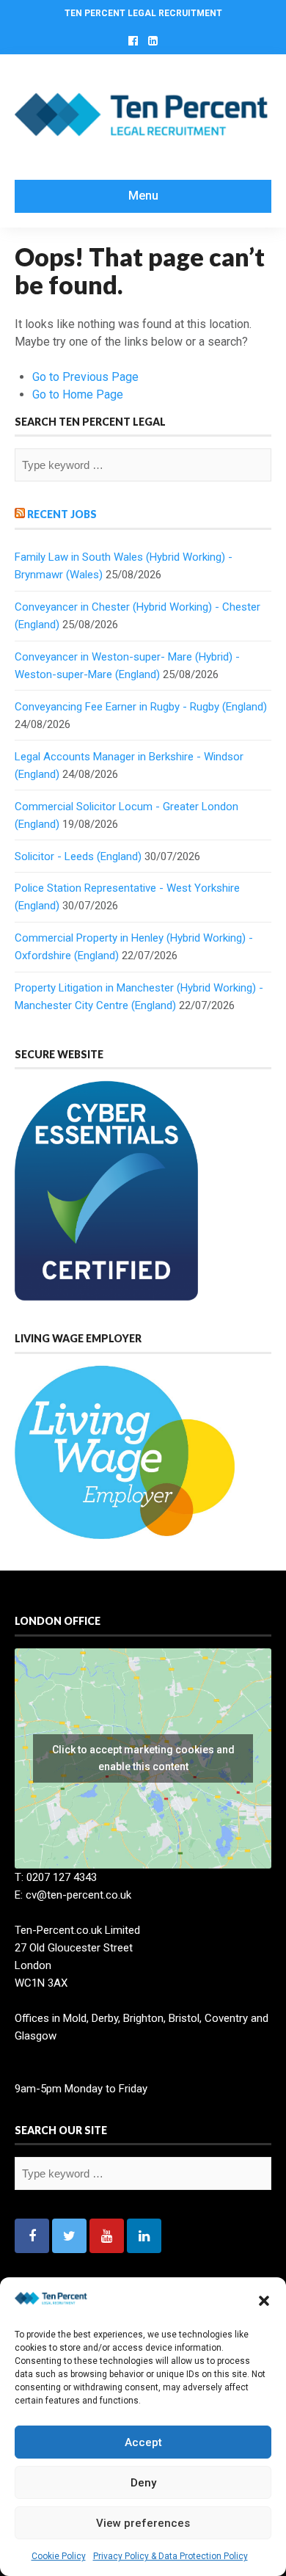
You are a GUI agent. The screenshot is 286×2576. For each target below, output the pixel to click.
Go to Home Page (78, 394)
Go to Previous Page (85, 377)
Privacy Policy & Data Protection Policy (170, 2556)
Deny (143, 2483)
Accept (143, 2442)
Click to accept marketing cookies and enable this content (143, 1758)
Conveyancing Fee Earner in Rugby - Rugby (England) (141, 707)
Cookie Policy (59, 2556)
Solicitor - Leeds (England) (78, 856)
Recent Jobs (62, 514)
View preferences (143, 2523)
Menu (143, 196)
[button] (264, 2301)
